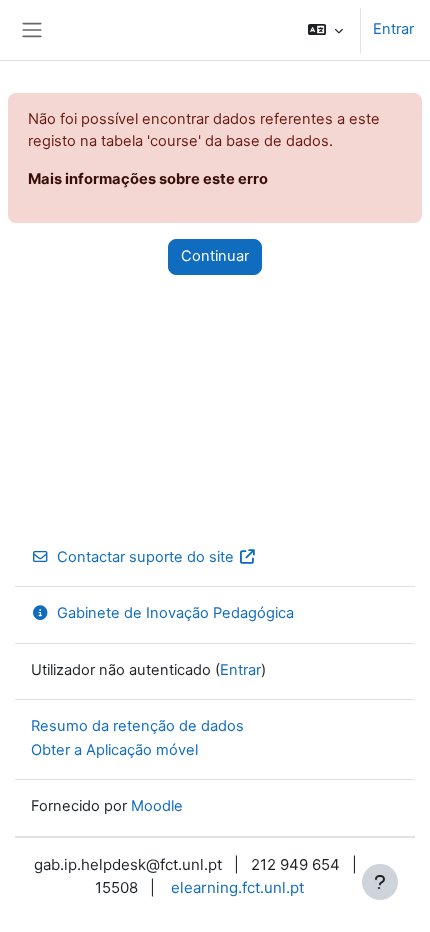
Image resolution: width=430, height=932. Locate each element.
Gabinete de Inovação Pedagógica (175, 613)
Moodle (157, 806)
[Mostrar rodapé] (380, 882)
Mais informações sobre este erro (148, 179)
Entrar (393, 29)
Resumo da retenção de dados (137, 726)
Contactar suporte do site (145, 557)
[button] (325, 30)
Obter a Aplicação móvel (114, 750)
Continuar (215, 256)
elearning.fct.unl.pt (237, 887)
